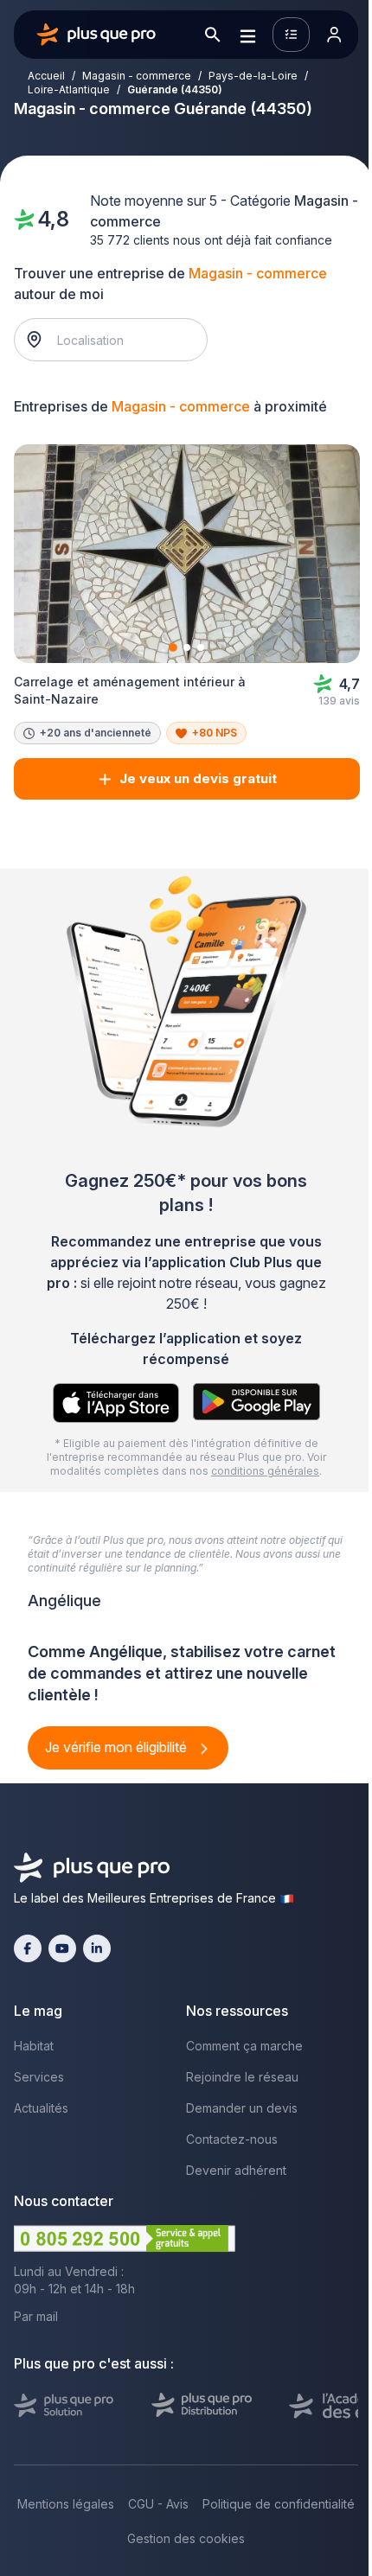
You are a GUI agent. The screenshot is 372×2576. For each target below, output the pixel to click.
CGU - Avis (158, 2504)
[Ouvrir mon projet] (291, 35)
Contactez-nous (232, 2139)
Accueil (46, 76)
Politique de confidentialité (279, 2504)
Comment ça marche (244, 2046)
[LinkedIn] (97, 1948)
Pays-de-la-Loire (253, 76)
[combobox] (120, 340)
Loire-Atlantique (69, 89)
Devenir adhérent (236, 2170)
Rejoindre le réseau (242, 2077)
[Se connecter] (334, 35)
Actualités (41, 2108)
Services (39, 2077)
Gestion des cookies (186, 2538)
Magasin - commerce (137, 76)
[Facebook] (28, 1948)
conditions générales (265, 1471)
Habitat (34, 2046)
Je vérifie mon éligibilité (118, 1747)
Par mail (36, 2316)
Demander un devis (242, 2108)
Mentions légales (66, 2504)
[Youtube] (62, 1948)
